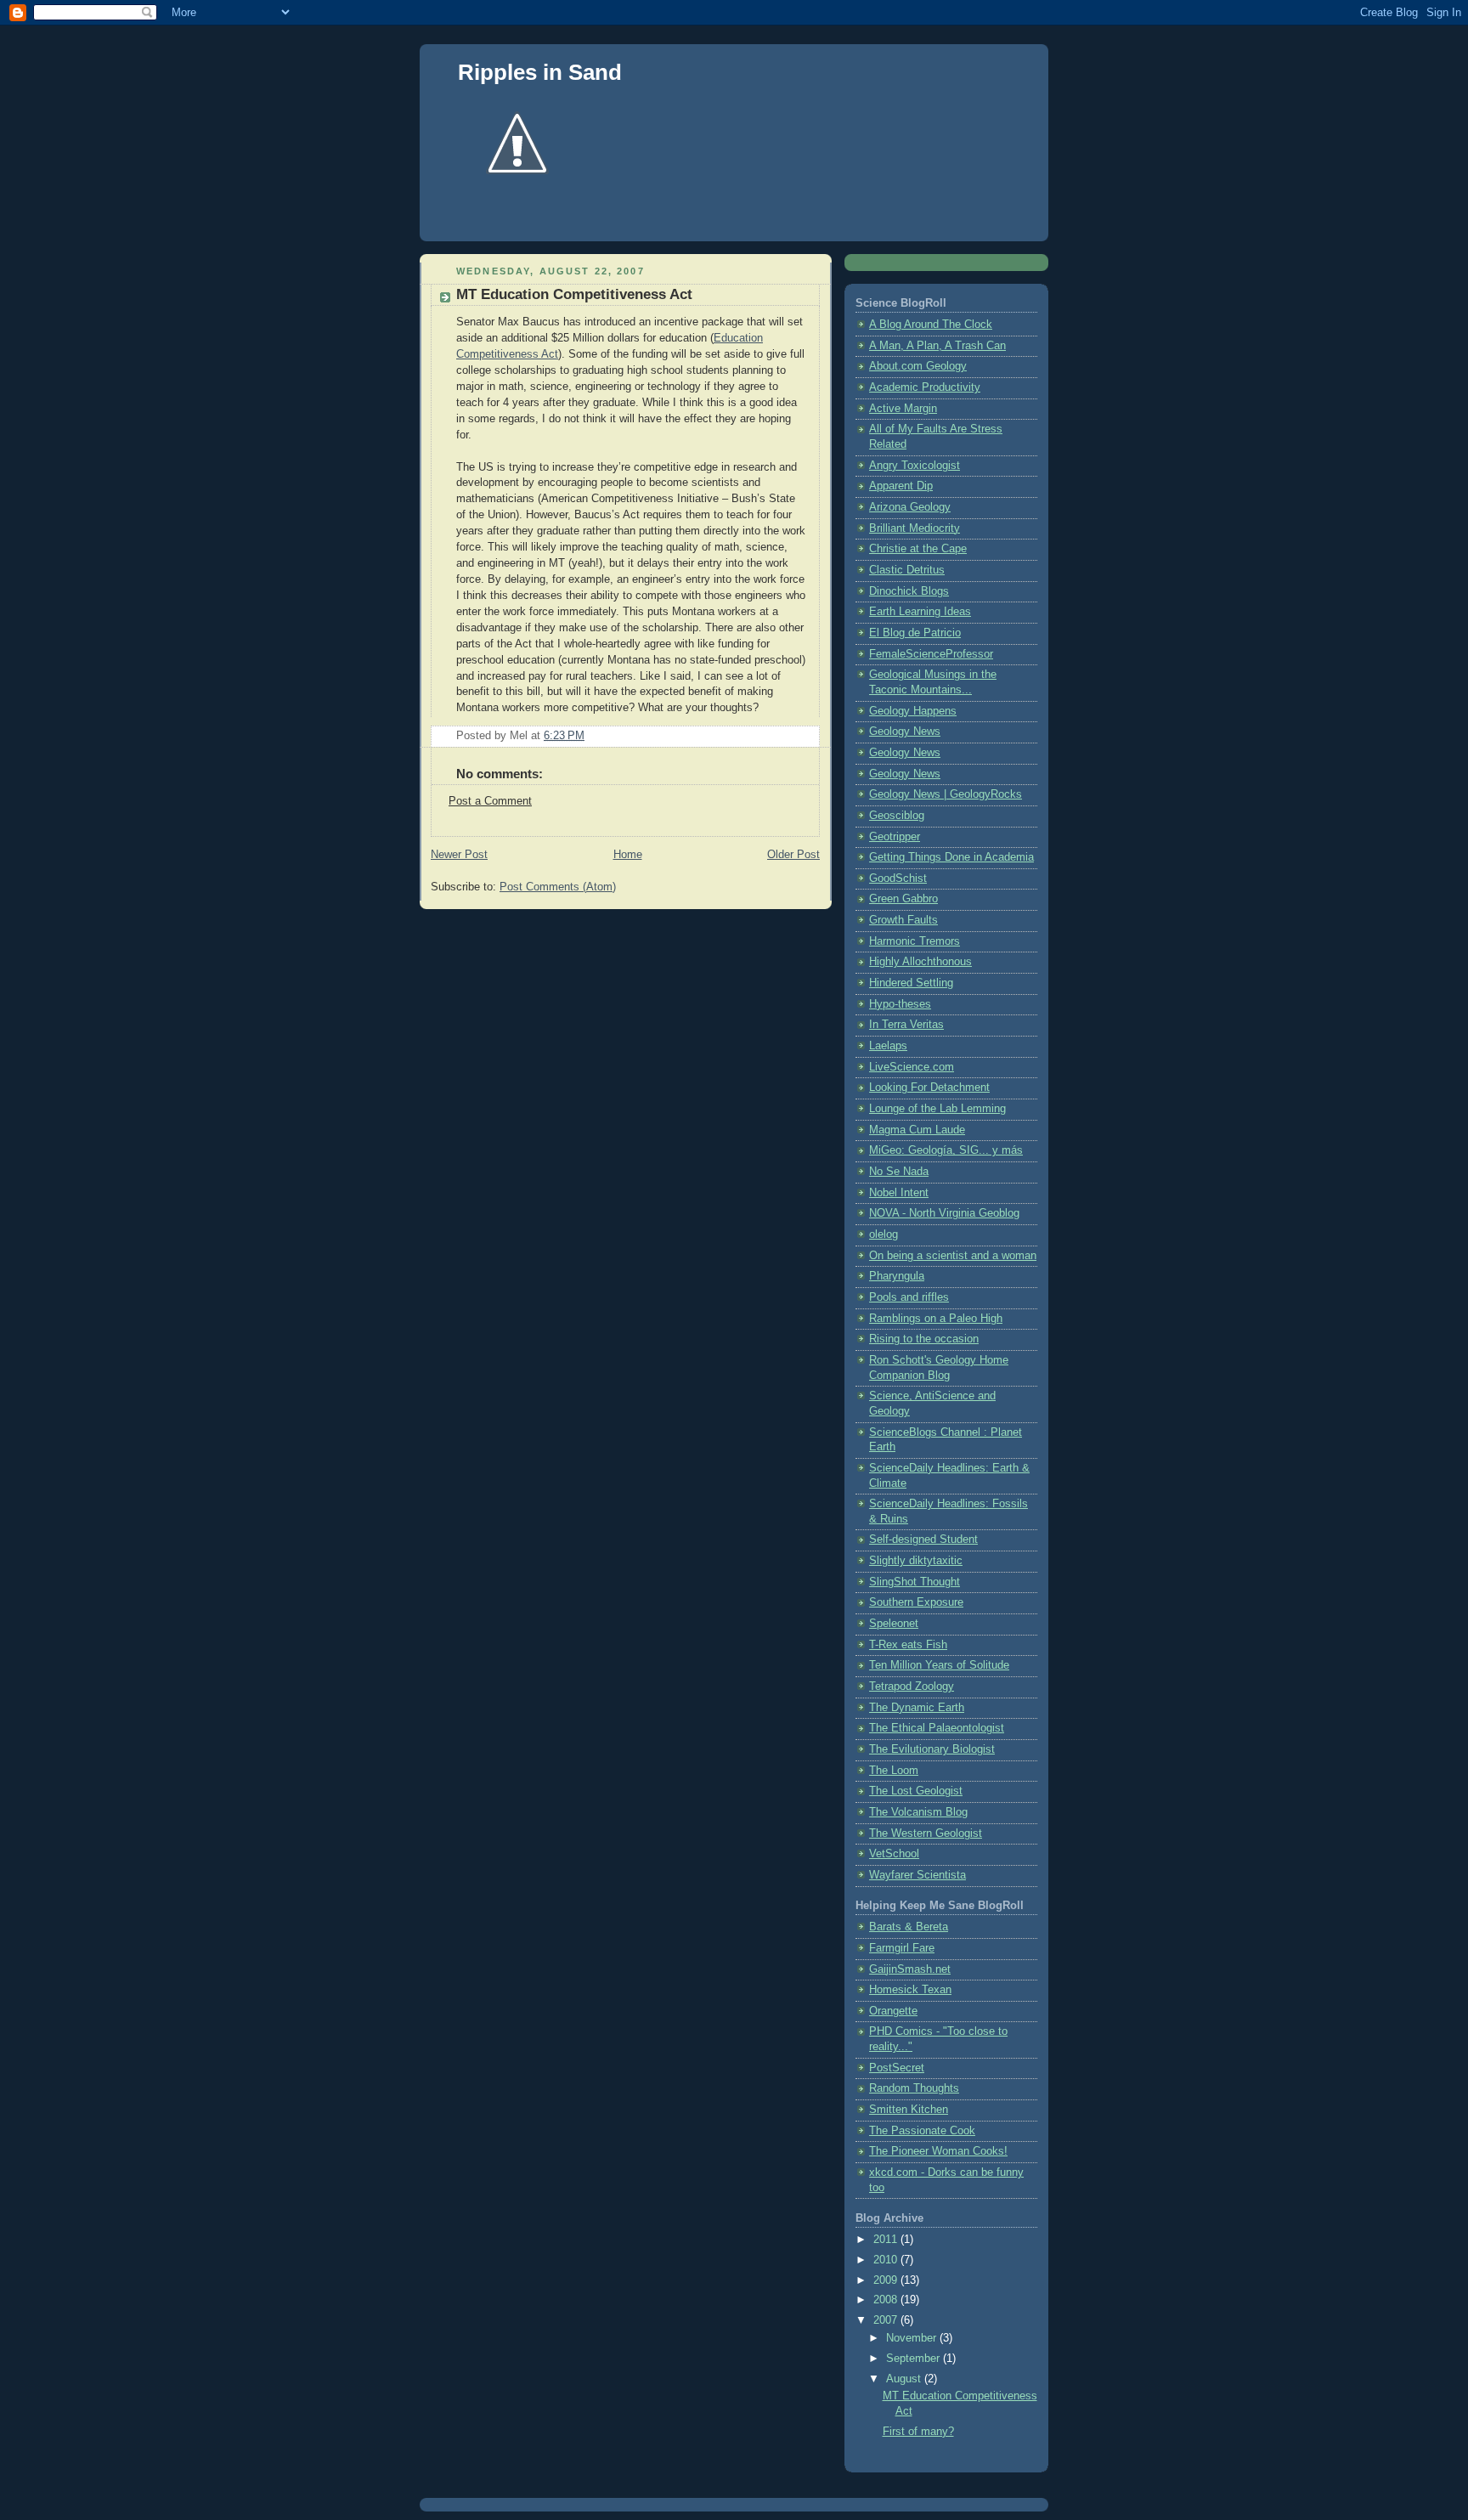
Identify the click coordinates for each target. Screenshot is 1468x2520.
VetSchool (894, 1854)
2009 (887, 2280)
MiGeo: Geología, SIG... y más (946, 1150)
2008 (887, 2300)
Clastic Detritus (907, 570)
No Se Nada (899, 1172)
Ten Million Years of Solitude (939, 1665)
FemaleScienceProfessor (931, 654)
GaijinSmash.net (910, 1969)
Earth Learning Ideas (920, 612)
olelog (884, 1235)
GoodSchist (898, 879)
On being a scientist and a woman (953, 1256)
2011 (887, 2240)
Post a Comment (490, 801)
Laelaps (888, 1046)
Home (628, 855)
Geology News (905, 732)
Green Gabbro (903, 899)
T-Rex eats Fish (908, 1645)
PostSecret (897, 2068)
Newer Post (459, 855)
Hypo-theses (900, 1004)
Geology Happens (913, 711)
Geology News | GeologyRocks (946, 794)
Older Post (793, 855)
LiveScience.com (912, 1067)
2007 (887, 2320)
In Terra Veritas (906, 1025)
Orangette (893, 2011)
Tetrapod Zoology (912, 1687)
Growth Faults (903, 920)
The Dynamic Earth (917, 1708)
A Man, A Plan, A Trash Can (937, 346)
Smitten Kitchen (909, 2110)
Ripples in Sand (540, 72)
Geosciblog (897, 816)
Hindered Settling (911, 983)
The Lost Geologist (916, 1791)
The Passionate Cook (922, 2131)
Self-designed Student (923, 1540)
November (913, 2338)
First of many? (918, 2432)
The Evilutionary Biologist (932, 1749)
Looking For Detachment (929, 1088)
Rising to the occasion (924, 1339)
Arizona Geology (910, 507)
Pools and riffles (909, 1297)
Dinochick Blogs (909, 591)
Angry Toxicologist (915, 466)
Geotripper (895, 837)
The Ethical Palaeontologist (937, 1728)
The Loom (894, 1771)
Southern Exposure (916, 1602)
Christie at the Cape (918, 549)
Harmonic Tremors (915, 941)
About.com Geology (918, 366)
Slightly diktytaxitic (916, 1561)
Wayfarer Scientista (918, 1875)
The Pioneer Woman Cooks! (938, 2151)
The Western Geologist (926, 1833)
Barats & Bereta (909, 1927)
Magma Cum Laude (917, 1130)
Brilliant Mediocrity (915, 528)
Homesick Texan (910, 1990)
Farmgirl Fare (902, 1948)
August (905, 2379)
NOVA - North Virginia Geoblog (944, 1213)
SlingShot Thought (915, 1582)
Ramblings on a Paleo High (936, 1319)
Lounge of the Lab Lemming (937, 1109)
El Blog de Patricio (915, 633)
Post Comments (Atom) (558, 887)
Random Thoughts (914, 2088)
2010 (887, 2260)
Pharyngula (897, 1276)
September (915, 2359)
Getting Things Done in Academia (951, 857)
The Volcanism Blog (918, 1812)
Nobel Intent (899, 1193)
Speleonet (894, 1624)
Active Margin (903, 409)
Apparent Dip (901, 486)
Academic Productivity (925, 387)
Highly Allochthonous (920, 962)
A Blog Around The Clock (931, 325)
